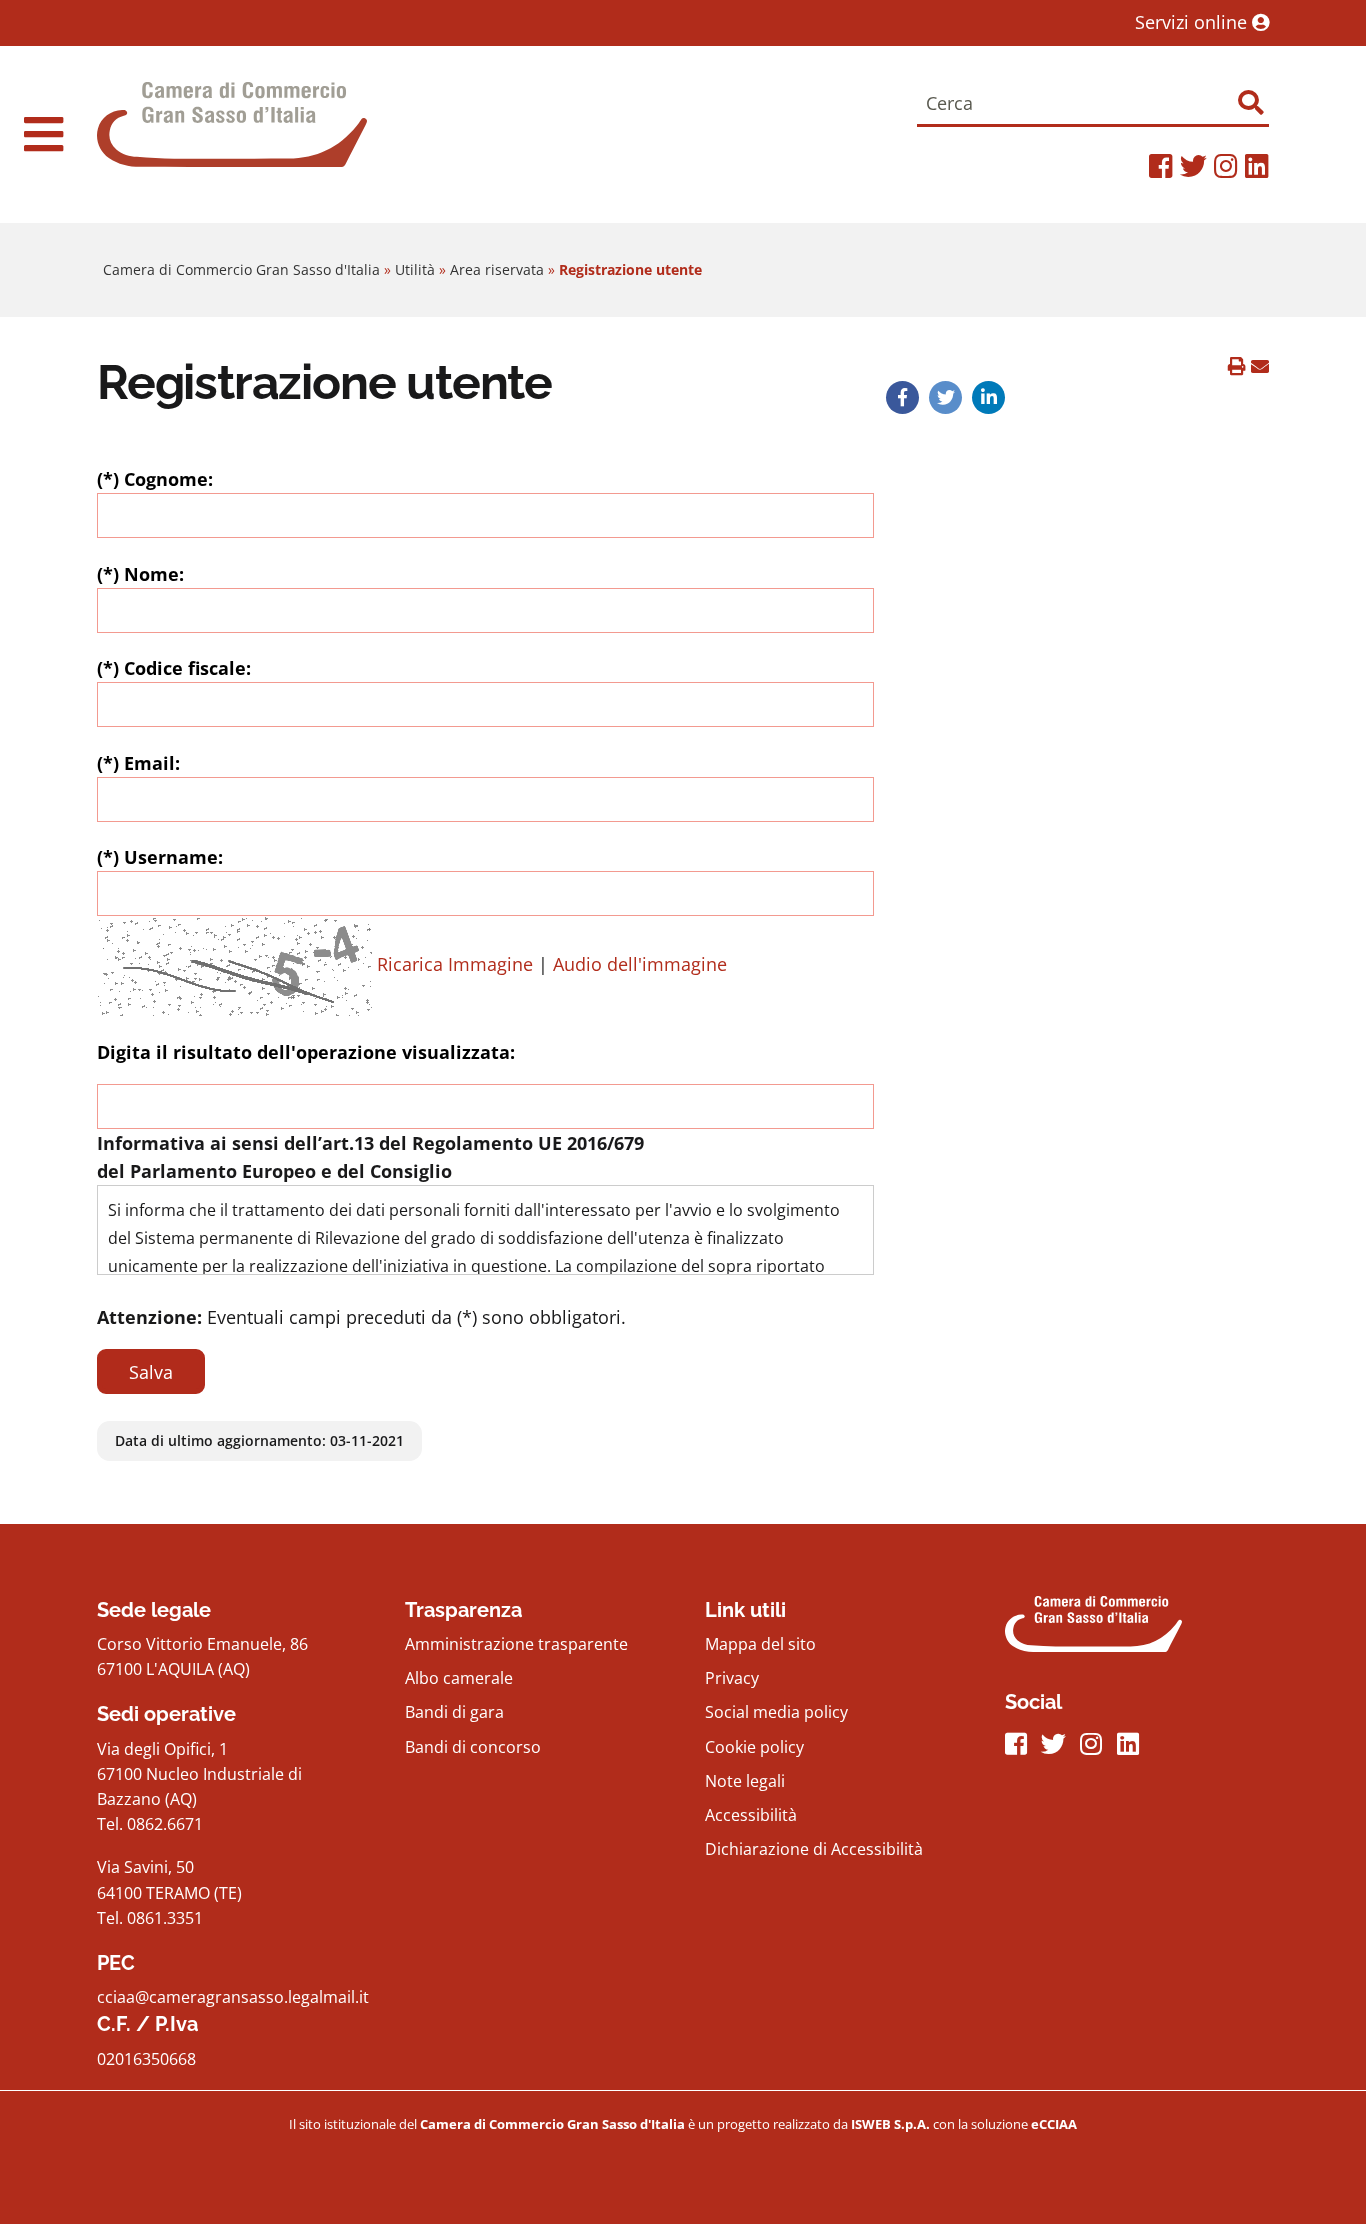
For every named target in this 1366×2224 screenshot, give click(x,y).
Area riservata (497, 269)
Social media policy (776, 1712)
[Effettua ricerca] (1250, 102)
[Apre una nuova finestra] (902, 397)
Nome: (140, 574)
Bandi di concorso (473, 1747)
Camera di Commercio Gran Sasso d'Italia (241, 269)
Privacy (732, 1678)
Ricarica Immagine (455, 964)
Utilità (415, 269)
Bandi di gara (454, 1712)
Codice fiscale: (174, 668)
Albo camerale (459, 1678)
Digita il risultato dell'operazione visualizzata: (306, 1052)
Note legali (745, 1781)
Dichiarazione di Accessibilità (814, 1849)
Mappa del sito (760, 1644)
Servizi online (1193, 22)
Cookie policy (754, 1747)
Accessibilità (751, 1815)
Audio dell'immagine (640, 964)
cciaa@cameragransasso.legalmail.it (233, 1997)
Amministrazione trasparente (516, 1644)
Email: (138, 763)
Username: (160, 857)
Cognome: (155, 479)
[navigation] (43, 134)
